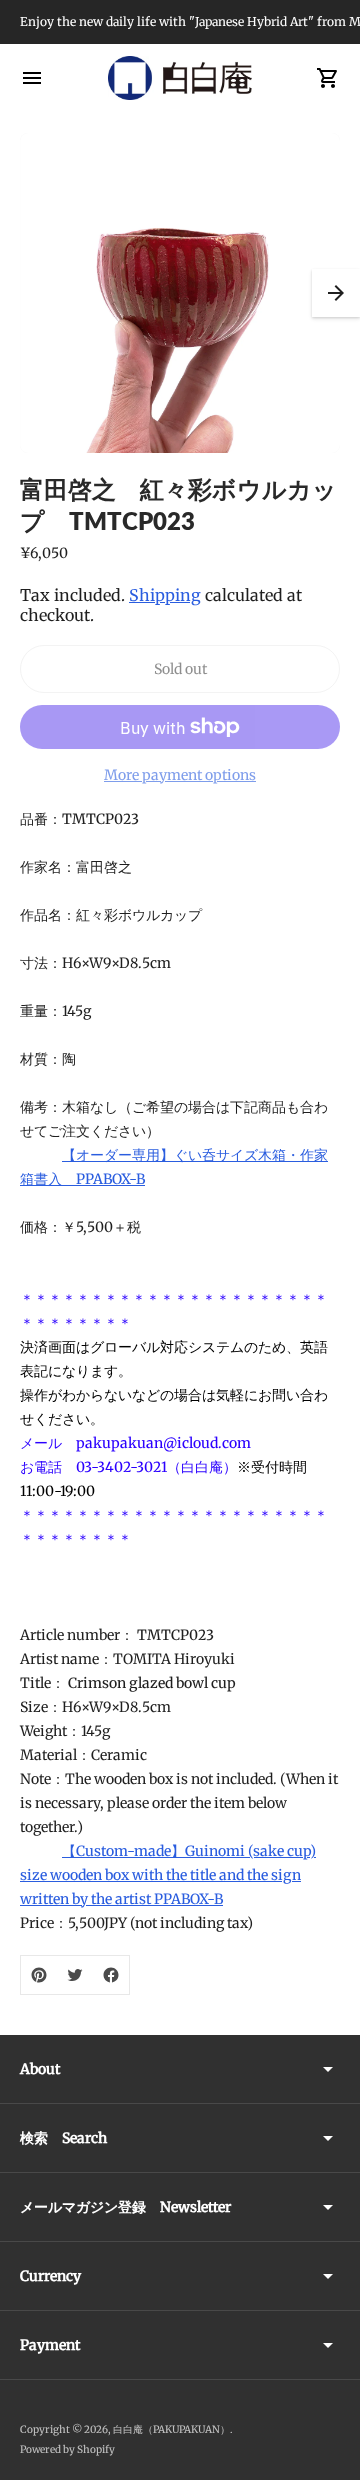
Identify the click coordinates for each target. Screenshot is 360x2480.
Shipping (165, 595)
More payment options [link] (180, 775)
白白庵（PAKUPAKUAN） (171, 2429)
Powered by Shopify (67, 2449)
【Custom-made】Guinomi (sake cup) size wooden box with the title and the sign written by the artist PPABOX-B (168, 1875)
